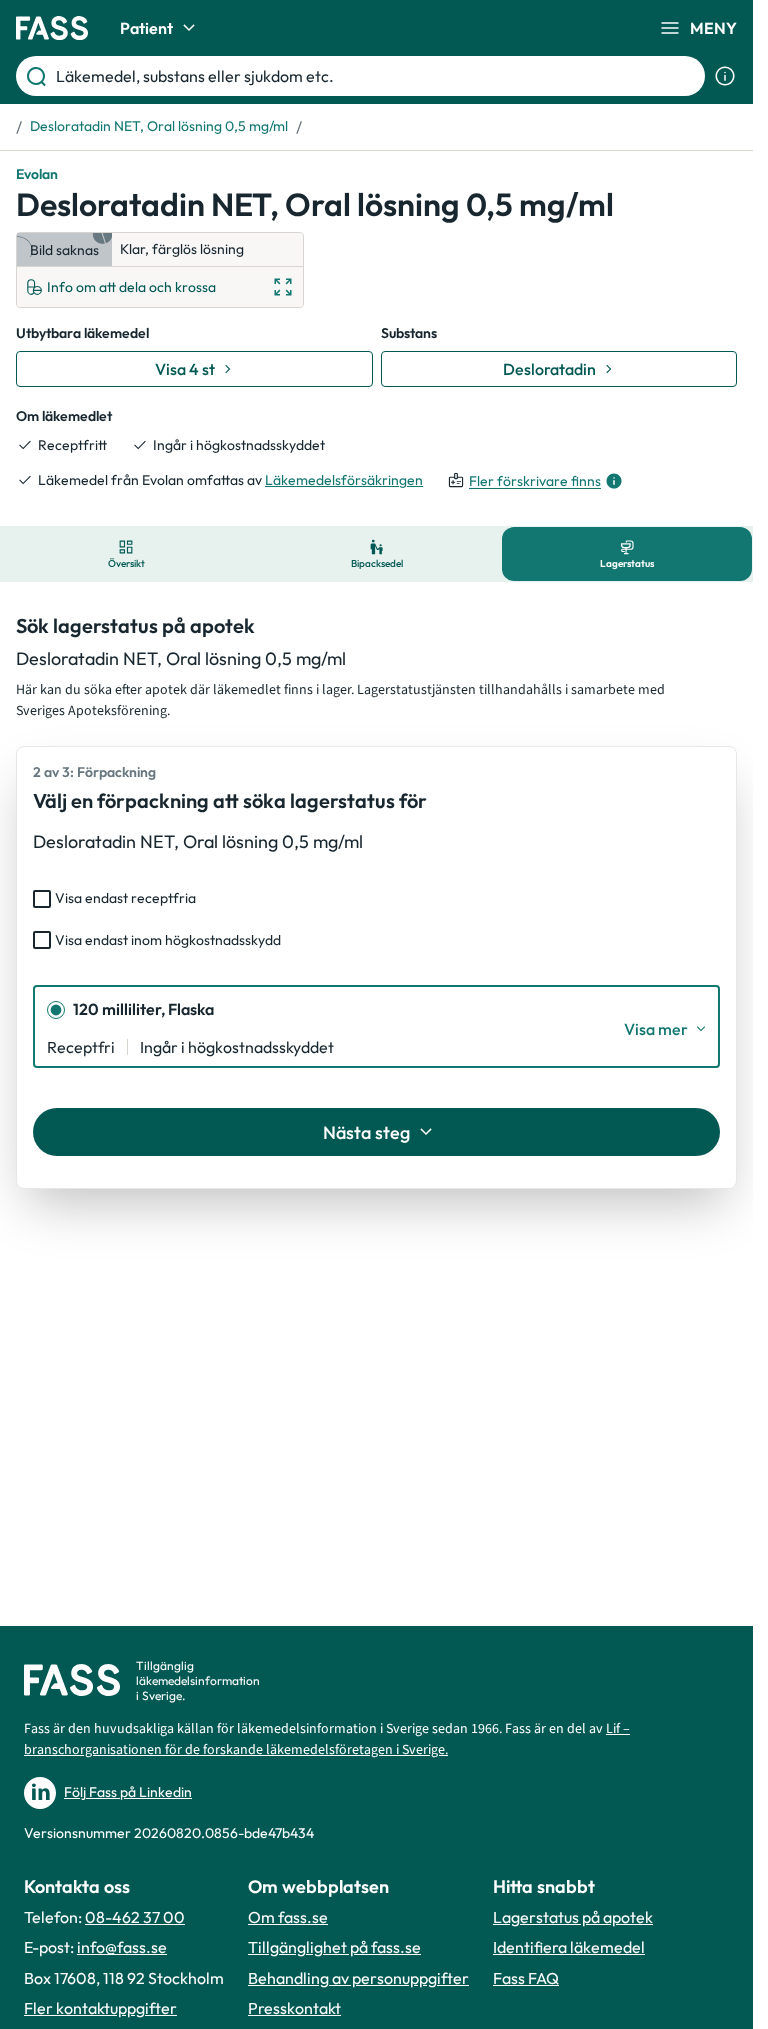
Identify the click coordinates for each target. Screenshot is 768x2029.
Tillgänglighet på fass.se (334, 1947)
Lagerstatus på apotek (573, 1917)
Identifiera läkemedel (569, 1947)
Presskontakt (294, 2008)
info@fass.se (122, 1947)
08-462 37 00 (135, 1917)
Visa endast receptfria (125, 898)
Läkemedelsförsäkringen (344, 480)
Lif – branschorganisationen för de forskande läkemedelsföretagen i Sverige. (327, 1739)
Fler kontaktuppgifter (100, 2008)
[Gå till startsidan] (52, 28)
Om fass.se (288, 1917)
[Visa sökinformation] (725, 76)
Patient (146, 28)
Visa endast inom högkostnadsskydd (168, 940)
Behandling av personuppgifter (358, 1978)
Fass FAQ (526, 1978)
